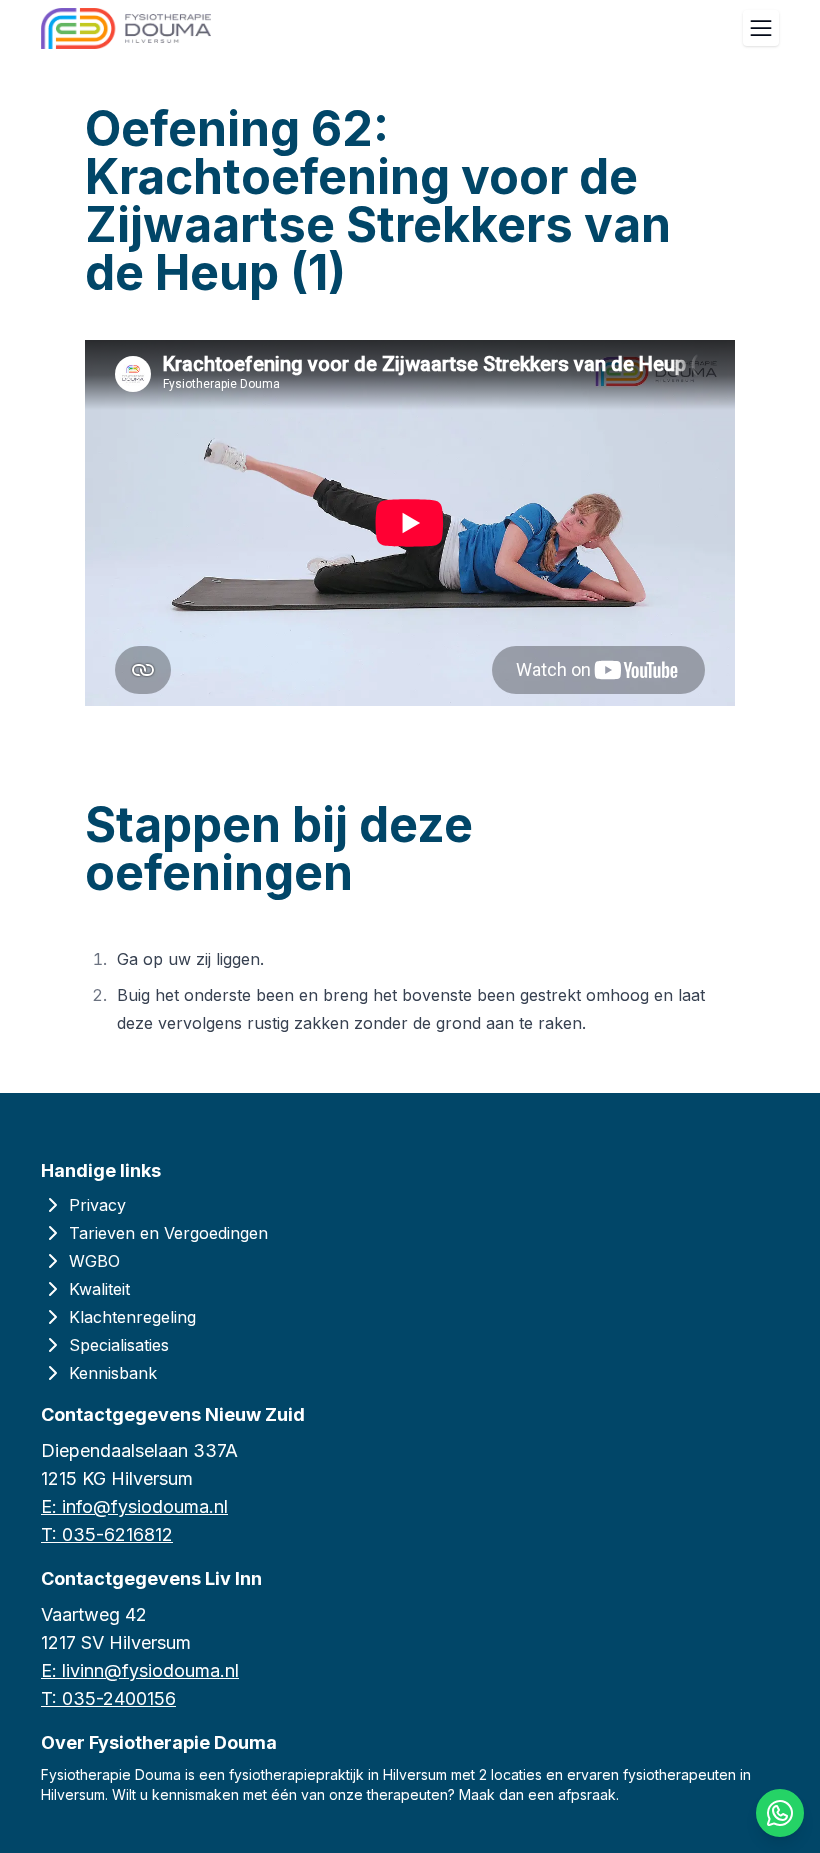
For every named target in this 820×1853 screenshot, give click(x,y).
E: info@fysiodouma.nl (134, 1506)
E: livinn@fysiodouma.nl (140, 1670)
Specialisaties (119, 1345)
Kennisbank (113, 1373)
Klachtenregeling (132, 1317)
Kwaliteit (99, 1289)
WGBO (94, 1261)
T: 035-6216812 (107, 1534)
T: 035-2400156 (108, 1698)
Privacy (97, 1205)
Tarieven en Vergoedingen (168, 1233)
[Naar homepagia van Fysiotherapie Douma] (126, 28)
